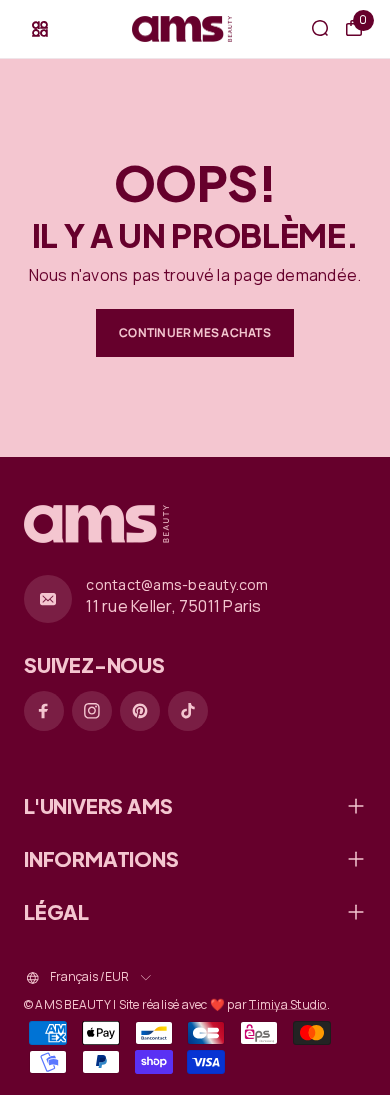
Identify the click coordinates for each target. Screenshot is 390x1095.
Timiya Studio (287, 1004)
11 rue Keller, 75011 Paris (173, 606)
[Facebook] (44, 711)
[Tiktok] (188, 711)
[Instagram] (92, 711)
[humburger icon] (40, 29)
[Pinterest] (140, 711)
